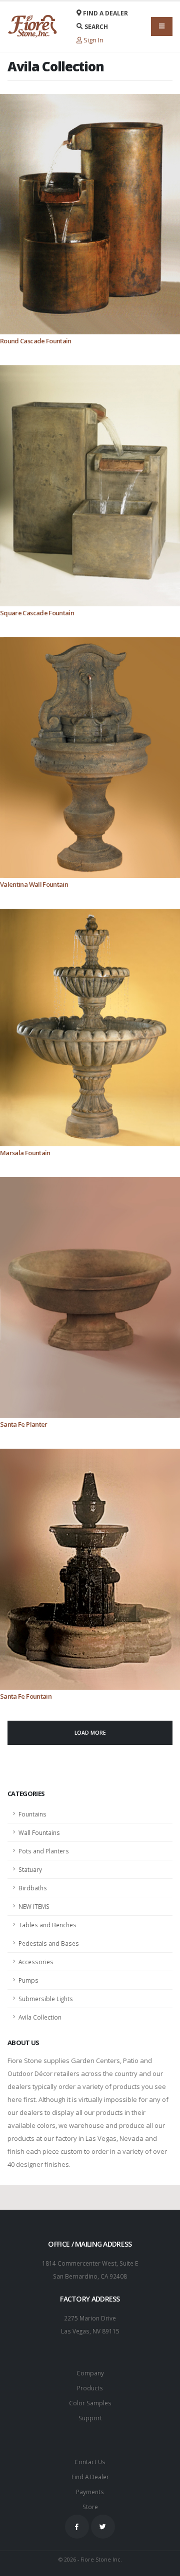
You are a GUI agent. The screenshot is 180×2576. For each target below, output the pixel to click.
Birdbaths (33, 1888)
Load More (90, 1733)
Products (90, 2388)
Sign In (93, 40)
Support (90, 2418)
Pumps (28, 1980)
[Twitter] (103, 2527)
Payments (90, 2492)
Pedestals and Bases (49, 1943)
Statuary (30, 1869)
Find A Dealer (90, 2477)
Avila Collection (40, 2017)
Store (90, 2507)
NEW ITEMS (34, 1906)
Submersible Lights (46, 1999)
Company (90, 2373)
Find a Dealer (105, 13)
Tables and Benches (47, 1925)
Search (95, 27)
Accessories (36, 1962)
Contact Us (90, 2462)
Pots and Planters (44, 1851)
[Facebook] (77, 2527)
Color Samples (90, 2403)
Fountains (32, 1814)
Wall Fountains (39, 1832)
